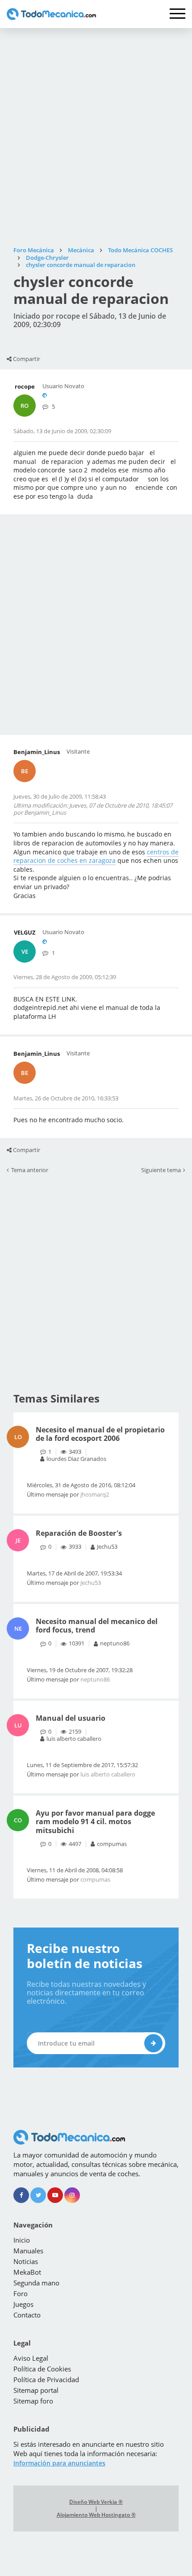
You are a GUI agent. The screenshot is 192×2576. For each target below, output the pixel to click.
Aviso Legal (31, 2358)
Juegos (23, 2304)
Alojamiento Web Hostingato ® (96, 2515)
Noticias (26, 2261)
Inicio (22, 2240)
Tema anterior (30, 1170)
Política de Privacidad (46, 2379)
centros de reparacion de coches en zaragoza (96, 856)
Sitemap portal (36, 2390)
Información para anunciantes (59, 2463)
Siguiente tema (161, 1170)
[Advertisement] (96, 137)
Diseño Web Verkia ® (96, 2502)
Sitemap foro (33, 2401)
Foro (21, 2293)
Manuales (28, 2251)
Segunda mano (36, 2283)
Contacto (27, 2315)
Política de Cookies (42, 2369)
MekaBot (27, 2272)
